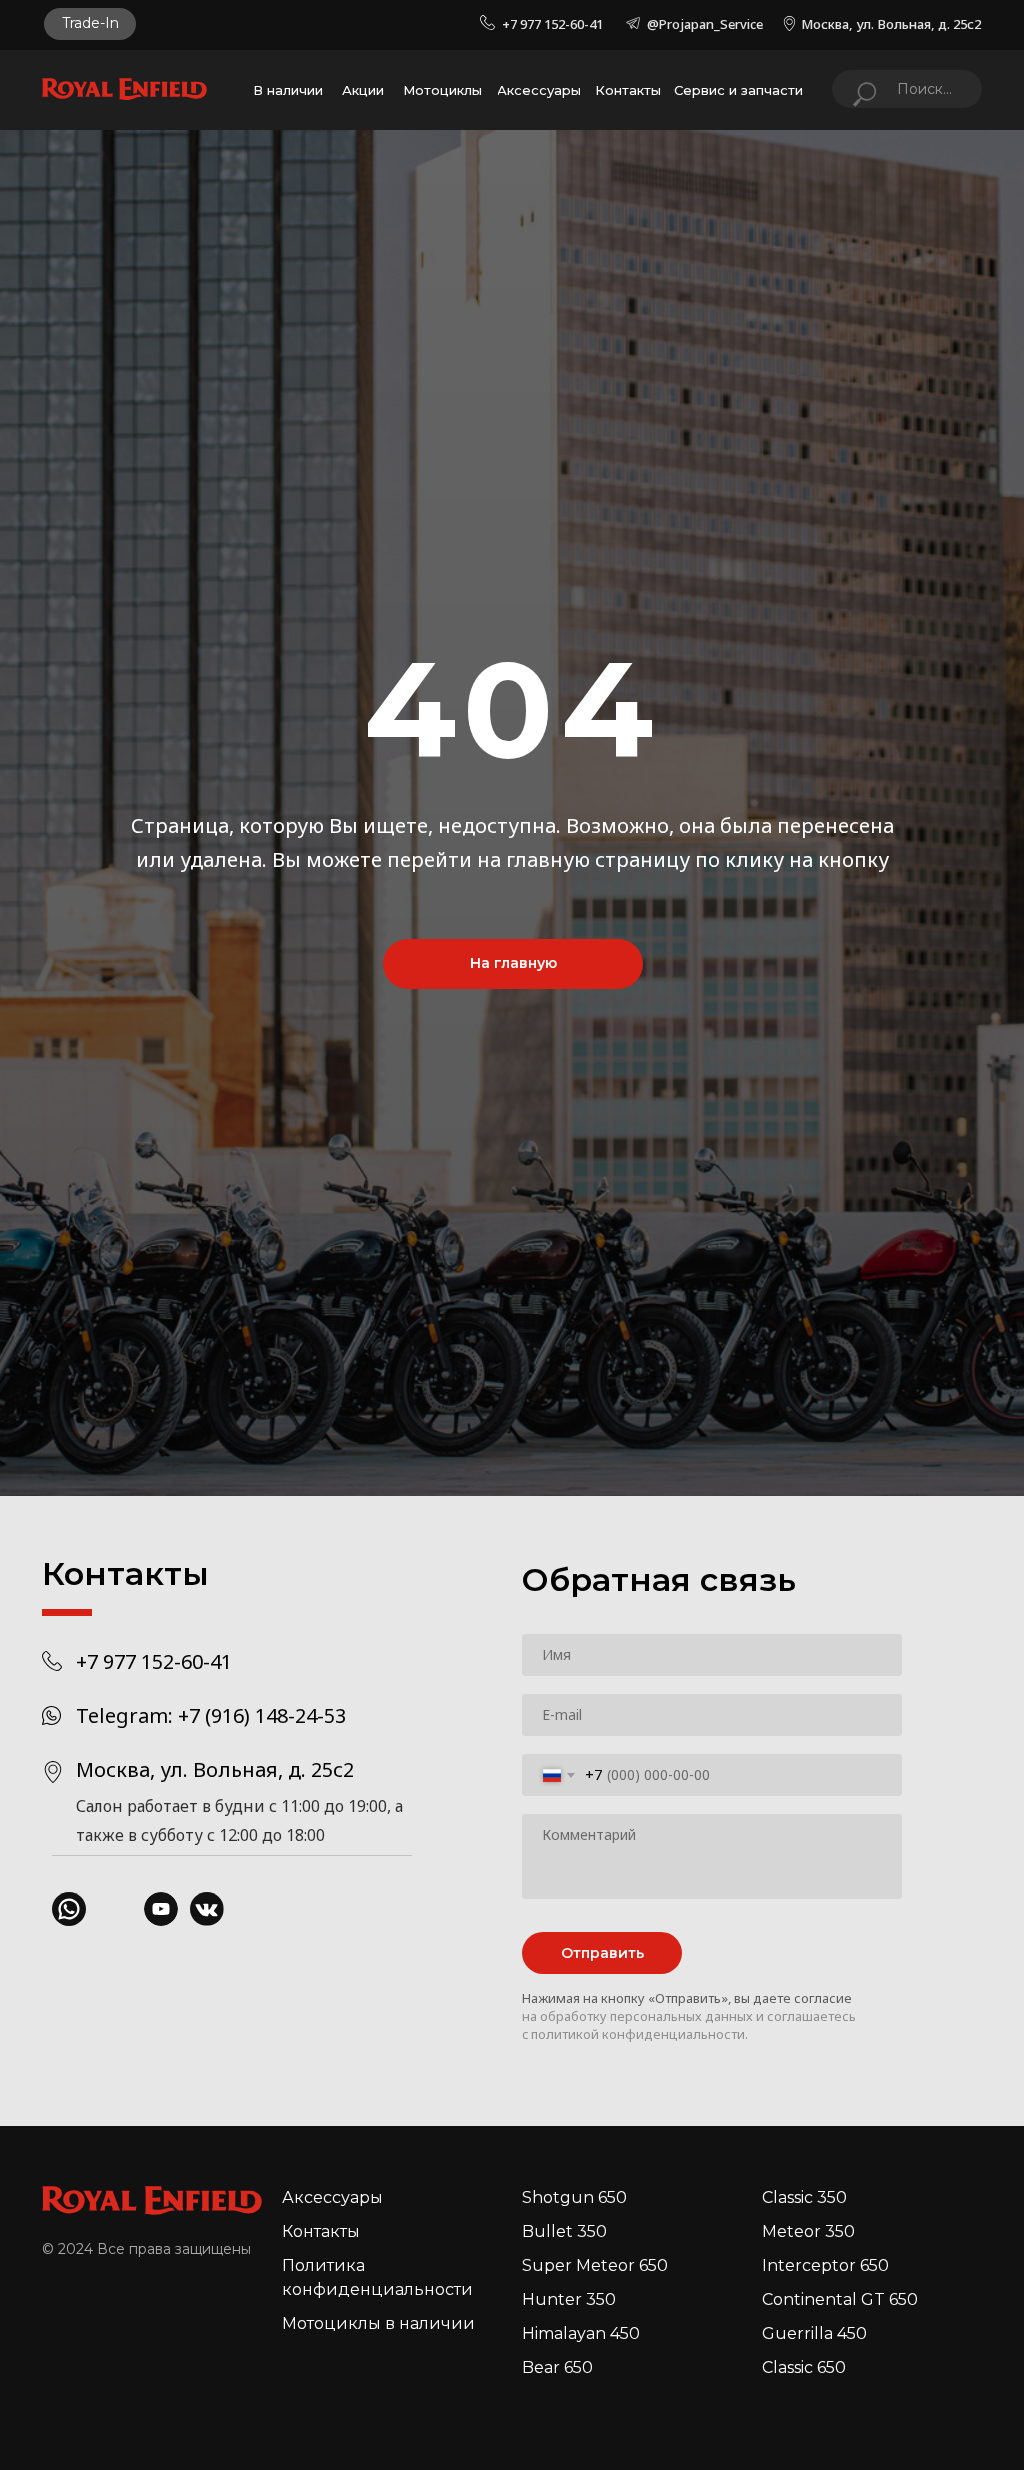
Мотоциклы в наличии (378, 2323)
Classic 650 (804, 2367)
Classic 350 (804, 2197)
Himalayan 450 (581, 2333)
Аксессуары (332, 2197)
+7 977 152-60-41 (154, 1661)
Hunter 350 (569, 2299)
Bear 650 (557, 2367)
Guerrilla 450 (814, 2333)
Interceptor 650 (825, 2265)
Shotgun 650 (574, 2197)
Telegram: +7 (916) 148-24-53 (211, 1715)
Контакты (321, 2231)
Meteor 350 (808, 2231)
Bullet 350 (564, 2231)
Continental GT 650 (840, 2299)
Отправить (602, 1953)
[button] (90, 24)
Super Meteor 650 (595, 2265)
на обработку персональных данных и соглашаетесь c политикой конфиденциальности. (689, 2025)
